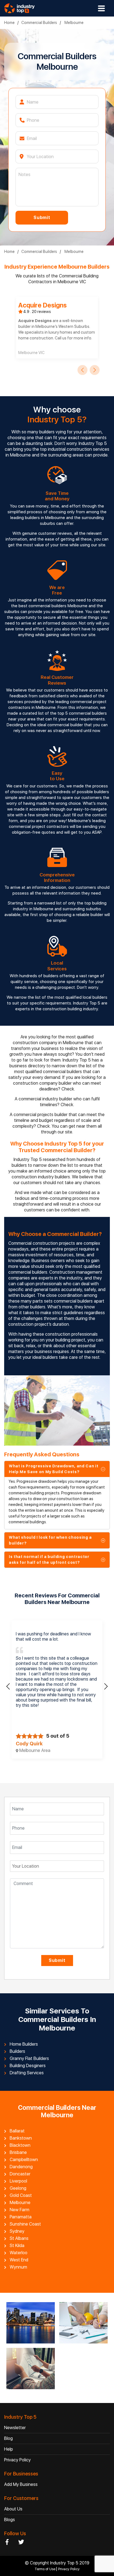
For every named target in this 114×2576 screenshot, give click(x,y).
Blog (8, 2438)
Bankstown (21, 2138)
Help (9, 2449)
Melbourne (74, 23)
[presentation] (82, 370)
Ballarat (17, 2131)
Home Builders (24, 2044)
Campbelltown (24, 2160)
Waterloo (19, 2253)
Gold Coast (21, 2196)
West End (19, 2260)
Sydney (17, 2231)
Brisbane (18, 2153)
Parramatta (21, 2217)
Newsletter (15, 2428)
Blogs (10, 2520)
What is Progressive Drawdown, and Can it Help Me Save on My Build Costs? (54, 1469)
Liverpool (18, 2181)
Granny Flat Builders (29, 2059)
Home (9, 23)
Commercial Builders (39, 23)
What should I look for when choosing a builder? (50, 1540)
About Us (13, 2509)
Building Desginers (28, 2066)
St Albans (19, 2239)
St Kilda (17, 2246)
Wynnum (18, 2267)
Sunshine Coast (25, 2224)
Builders (17, 2051)
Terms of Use (45, 2569)
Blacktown (20, 2145)
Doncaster (20, 2174)
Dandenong (21, 2167)
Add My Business (21, 2484)
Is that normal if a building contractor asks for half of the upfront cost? (49, 1560)
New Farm (20, 2210)
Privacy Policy (17, 2460)
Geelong (18, 2188)
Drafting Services (27, 2073)
